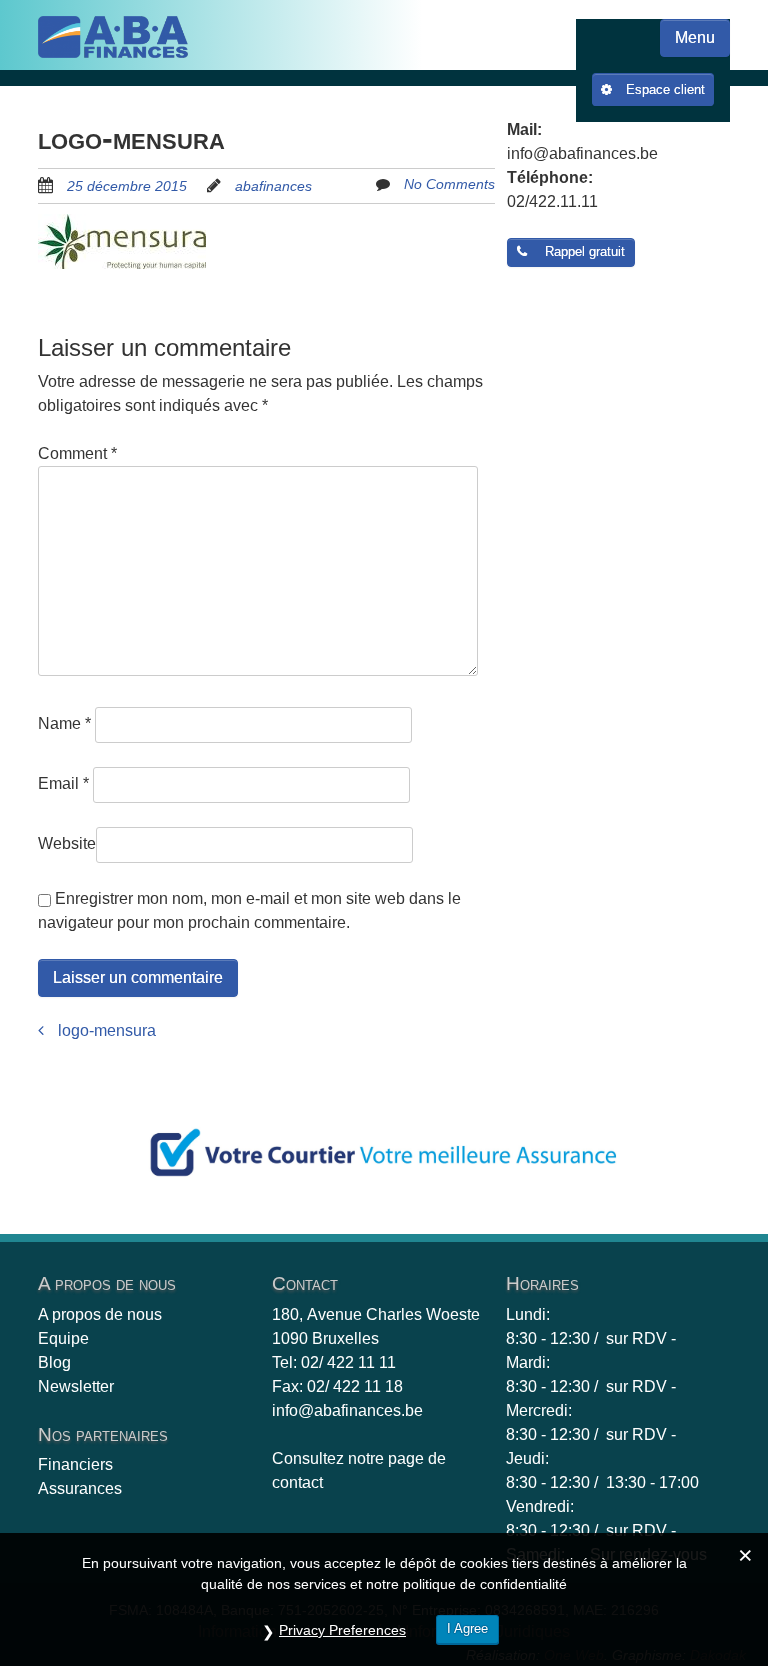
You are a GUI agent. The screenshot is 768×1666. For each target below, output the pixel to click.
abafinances (273, 186)
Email (63, 783)
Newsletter (76, 1386)
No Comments (449, 184)
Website (67, 843)
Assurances (80, 1488)
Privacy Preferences (342, 1630)
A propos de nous (100, 1314)
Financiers (75, 1464)
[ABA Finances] (113, 37)
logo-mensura (105, 1030)
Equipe (63, 1338)
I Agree (467, 1628)
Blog (54, 1362)
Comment (77, 453)
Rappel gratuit (581, 251)
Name (64, 723)
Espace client (663, 89)
